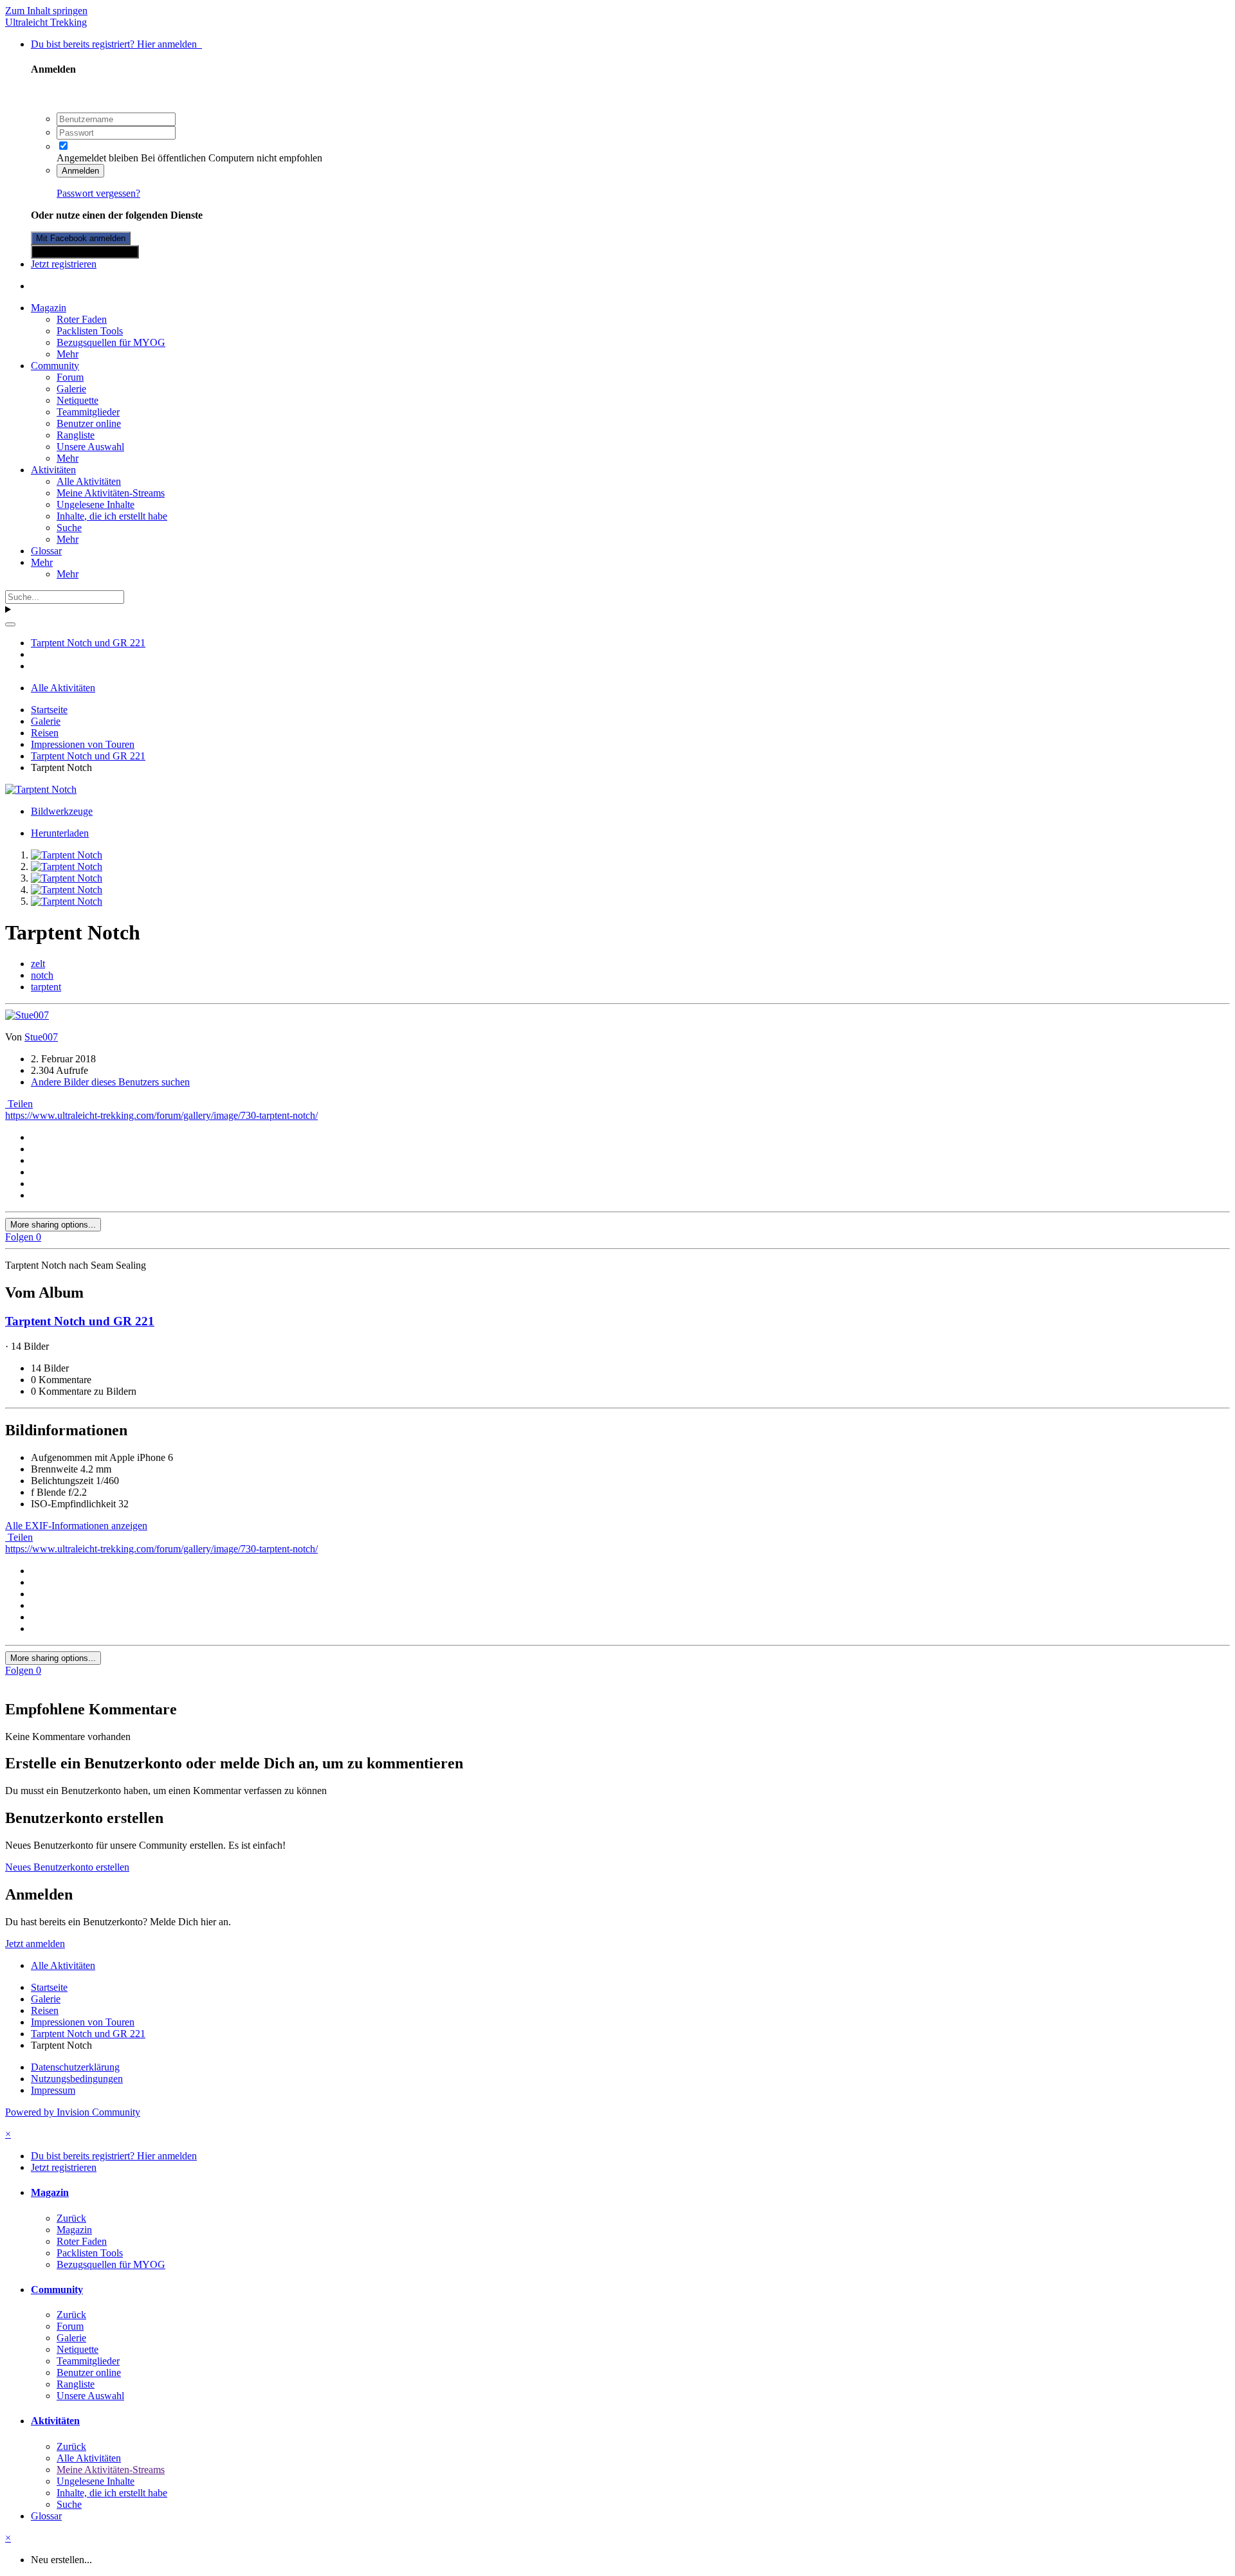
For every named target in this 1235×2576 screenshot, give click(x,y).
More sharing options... (53, 1225)
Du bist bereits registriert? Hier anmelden (116, 44)
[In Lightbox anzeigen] (41, 789)
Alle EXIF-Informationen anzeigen (76, 1526)
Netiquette (78, 400)
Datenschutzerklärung (75, 2067)
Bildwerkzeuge (62, 811)
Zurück (71, 2218)
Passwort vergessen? (98, 193)
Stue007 (41, 1037)
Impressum (53, 2090)
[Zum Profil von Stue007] (27, 1015)
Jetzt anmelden (35, 1944)
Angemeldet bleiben (97, 158)
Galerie (71, 389)
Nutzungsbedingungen (77, 2079)
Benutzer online (89, 423)
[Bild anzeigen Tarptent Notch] (67, 855)
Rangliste (76, 435)
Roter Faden (82, 319)
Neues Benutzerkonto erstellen (67, 1867)
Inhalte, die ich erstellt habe (112, 516)
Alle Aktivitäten (89, 481)
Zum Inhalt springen (46, 11)
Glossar (46, 551)
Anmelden (80, 171)
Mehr (68, 354)
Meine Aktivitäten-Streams (111, 493)
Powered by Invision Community (73, 2112)
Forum (70, 377)
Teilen (19, 1104)
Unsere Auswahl (90, 447)
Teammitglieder (88, 412)
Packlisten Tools (90, 331)
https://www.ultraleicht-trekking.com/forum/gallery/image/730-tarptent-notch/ (161, 1115)
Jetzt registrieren (64, 264)
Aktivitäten (53, 470)
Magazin (49, 308)
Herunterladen (60, 833)
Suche (69, 528)
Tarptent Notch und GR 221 (80, 1321)
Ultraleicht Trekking (46, 22)
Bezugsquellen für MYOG (111, 342)
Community (55, 366)
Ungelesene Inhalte (96, 504)
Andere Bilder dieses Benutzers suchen (110, 1082)
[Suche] (10, 624)
